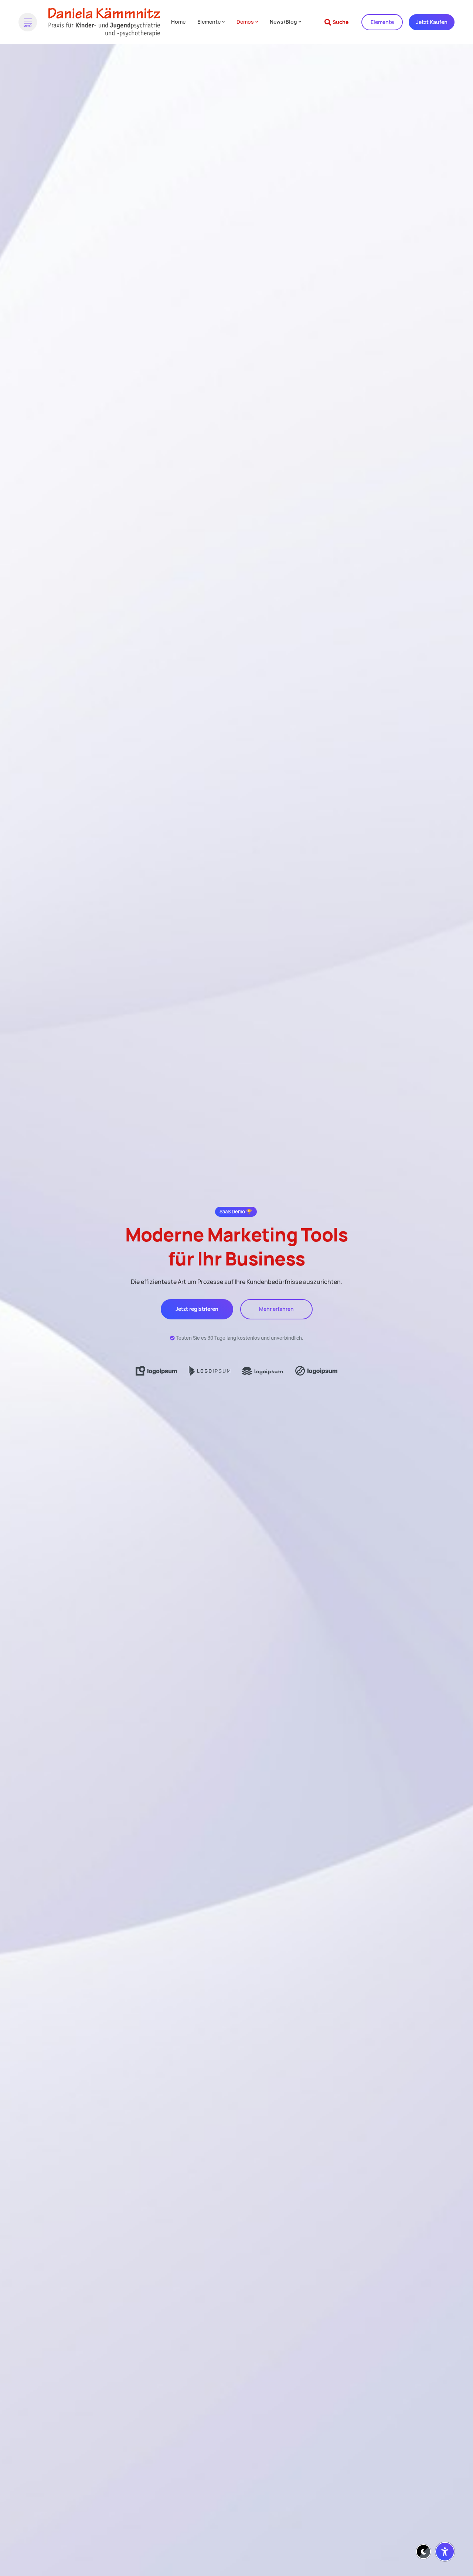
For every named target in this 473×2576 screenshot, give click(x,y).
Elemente (382, 22)
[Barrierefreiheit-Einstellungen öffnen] (445, 2552)
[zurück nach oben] (445, 2534)
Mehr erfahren (276, 1309)
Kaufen (432, 22)
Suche (341, 22)
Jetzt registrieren (197, 1309)
